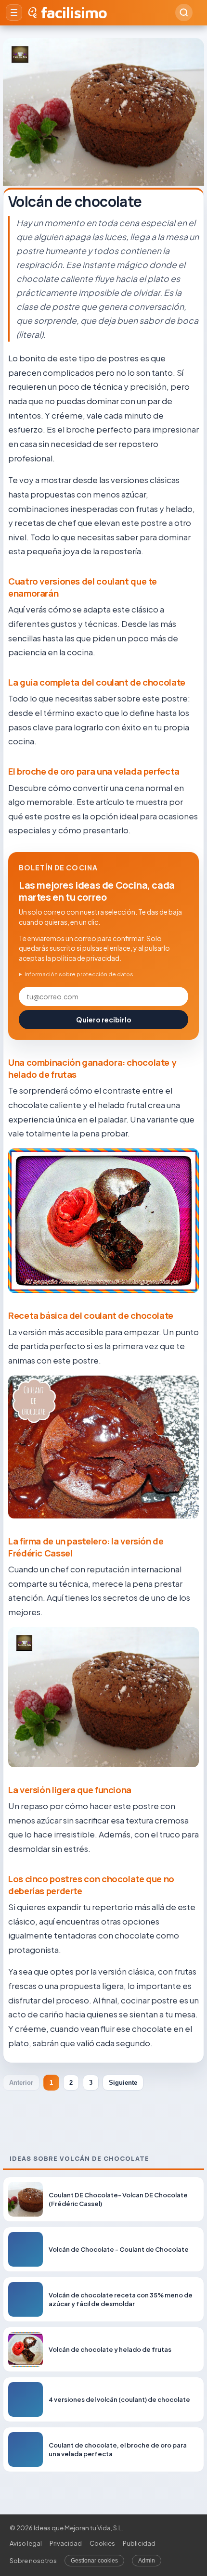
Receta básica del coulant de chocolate (91, 1315)
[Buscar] (184, 13)
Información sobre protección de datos (79, 974)
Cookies (102, 2543)
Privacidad (66, 2543)
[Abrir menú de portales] (14, 13)
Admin (147, 2561)
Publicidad (139, 2543)
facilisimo (74, 13)
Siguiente (123, 2083)
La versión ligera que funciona (70, 1790)
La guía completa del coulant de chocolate (97, 682)
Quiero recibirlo (104, 1020)
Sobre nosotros (33, 2561)
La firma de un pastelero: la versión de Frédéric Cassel (86, 1547)
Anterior (21, 2083)
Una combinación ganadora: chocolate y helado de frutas (92, 1068)
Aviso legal (26, 2543)
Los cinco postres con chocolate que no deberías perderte (91, 1885)
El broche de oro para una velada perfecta (94, 771)
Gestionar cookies (94, 2561)
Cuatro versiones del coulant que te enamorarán (83, 587)
